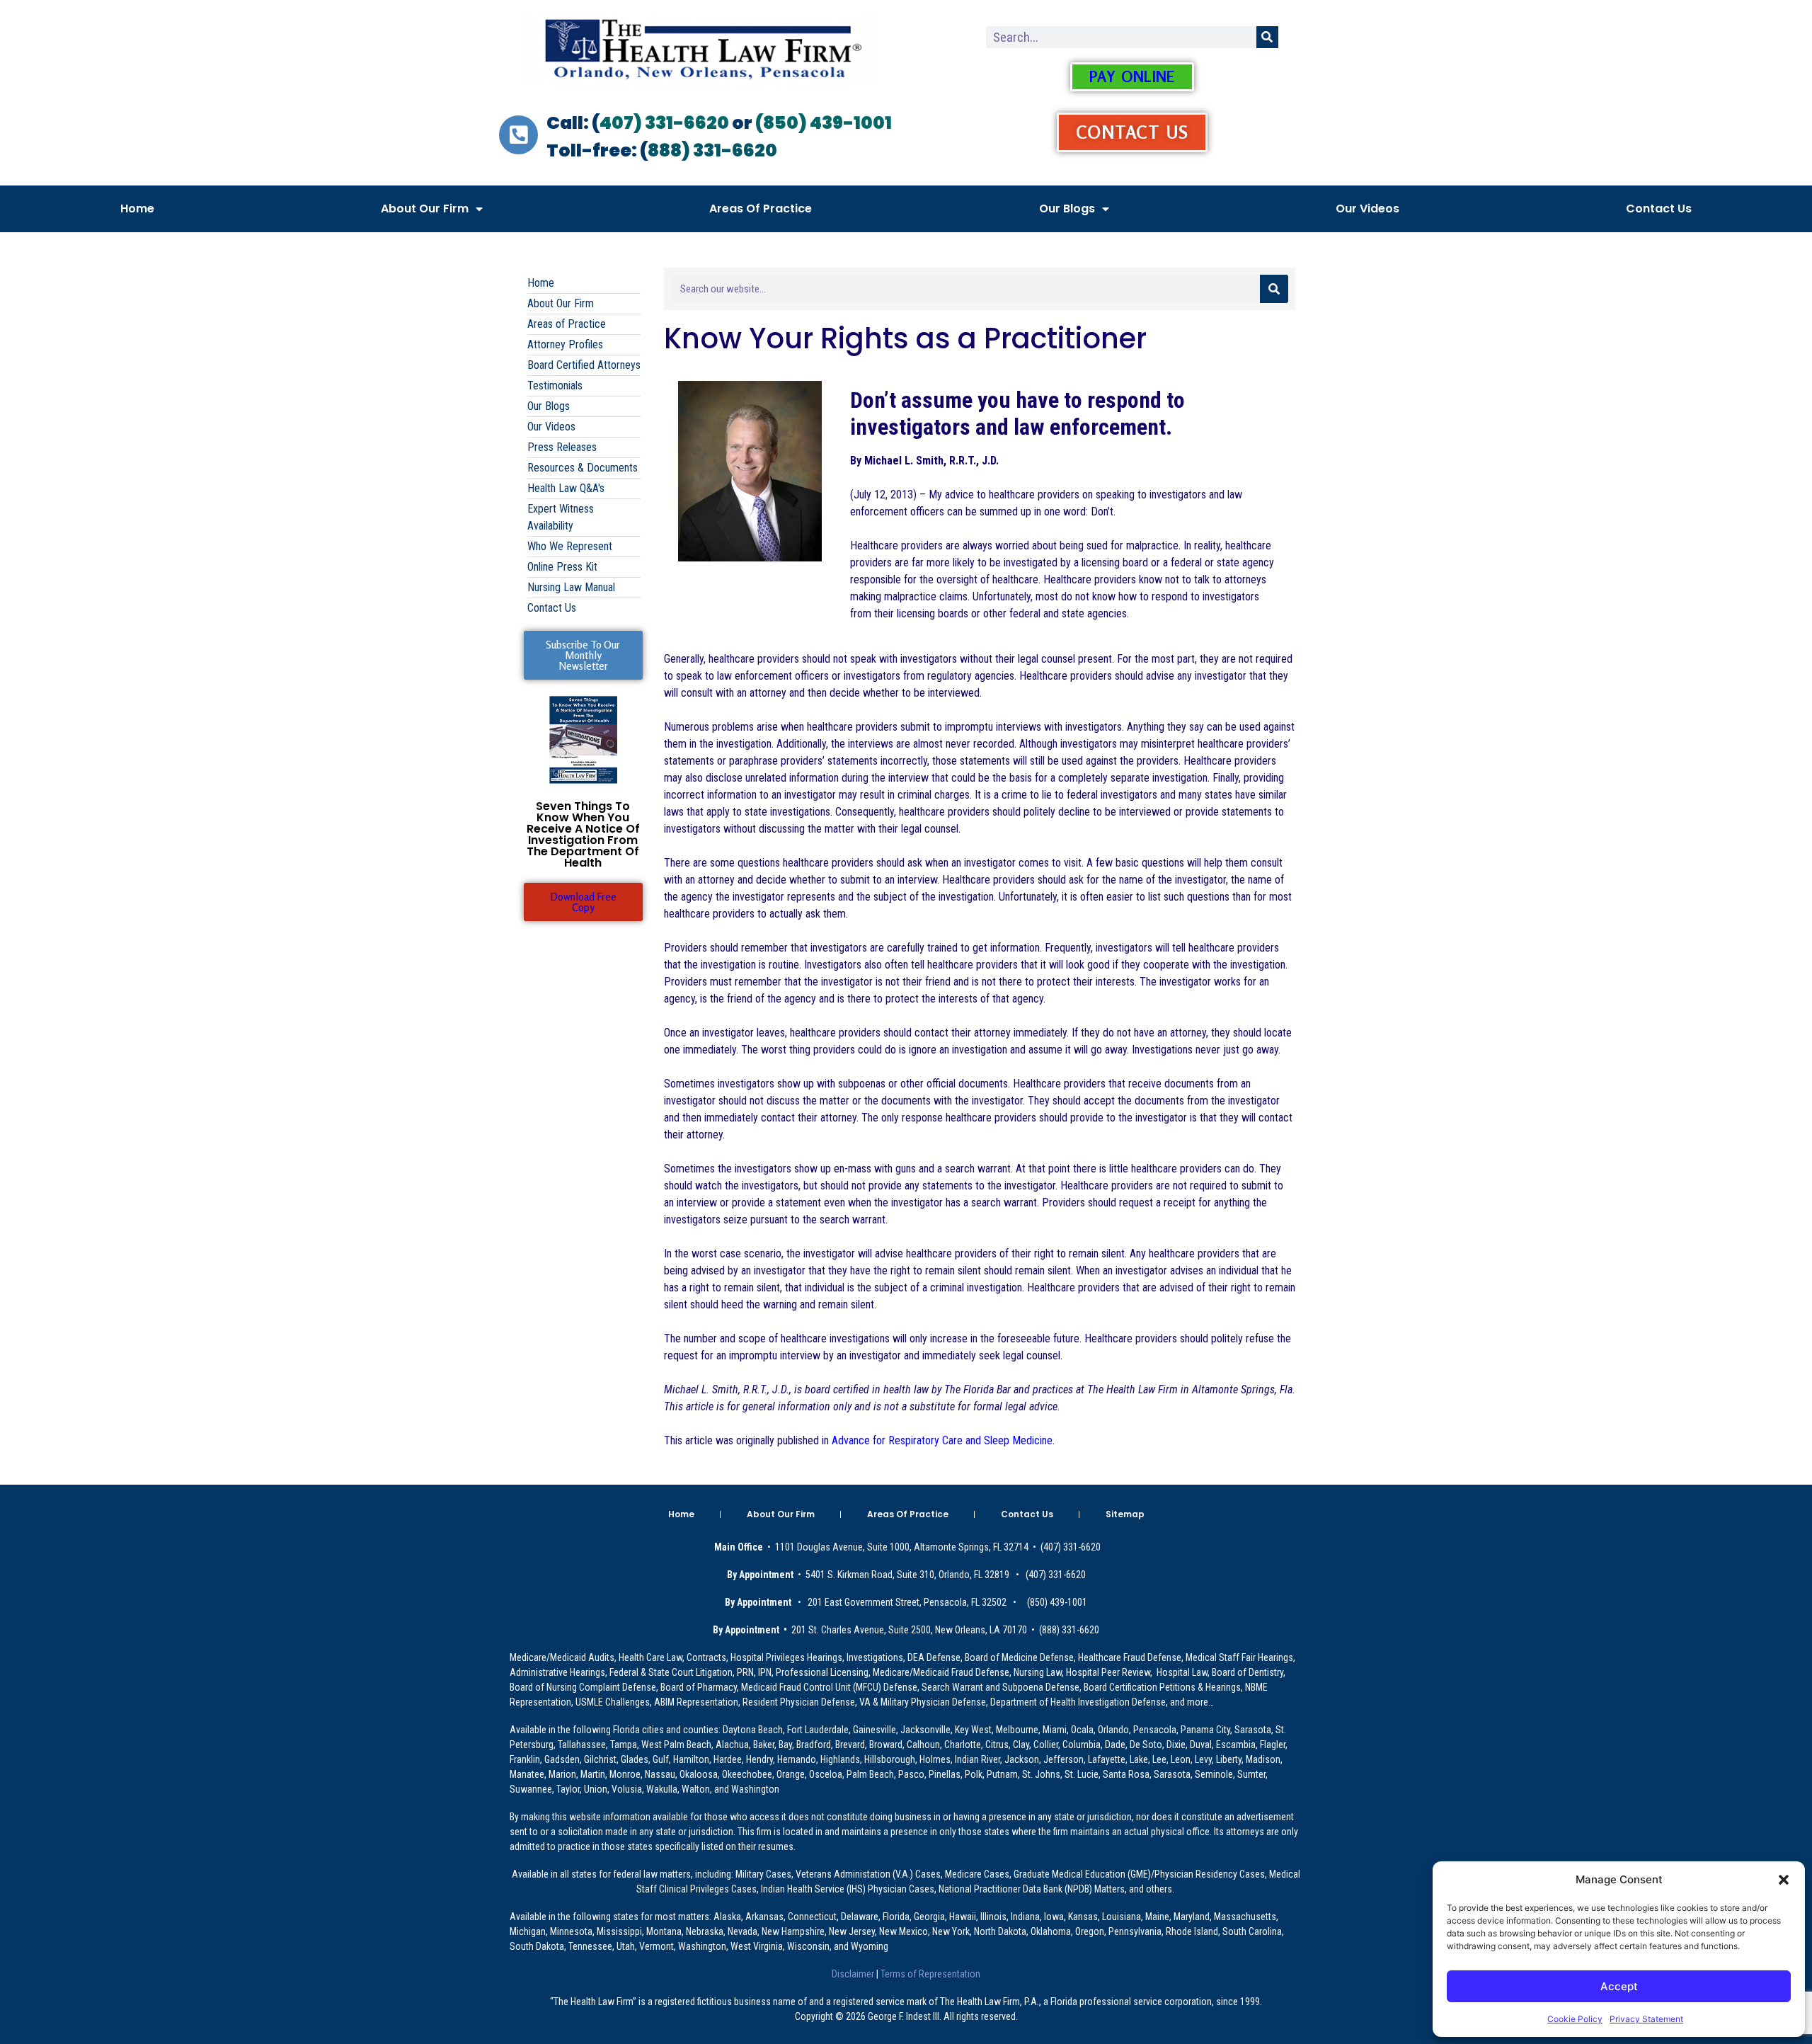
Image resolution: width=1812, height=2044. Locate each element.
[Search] (1267, 37)
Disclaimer (854, 1974)
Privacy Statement (1646, 2019)
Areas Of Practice (761, 209)
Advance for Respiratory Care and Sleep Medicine (942, 1440)
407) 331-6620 (664, 123)
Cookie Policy (1575, 2019)
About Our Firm (425, 209)
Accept (1619, 1986)
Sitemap (1125, 1514)
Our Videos (1367, 209)
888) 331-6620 (712, 150)
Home (137, 209)
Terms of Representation (929, 1974)
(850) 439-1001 (824, 123)
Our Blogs (1067, 209)
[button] (1784, 1880)
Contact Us (1659, 209)
